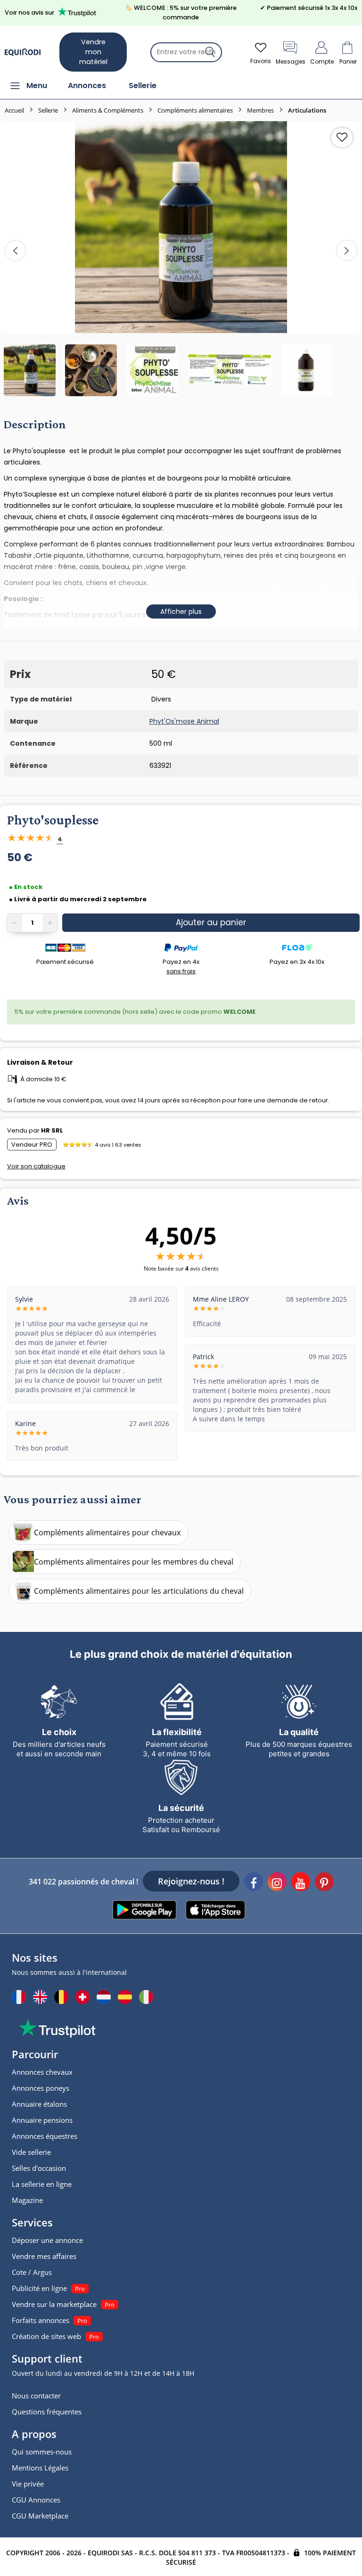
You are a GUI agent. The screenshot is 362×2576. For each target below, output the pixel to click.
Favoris (261, 61)
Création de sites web (46, 2336)
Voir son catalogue (36, 1166)
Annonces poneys (41, 2088)
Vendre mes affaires (44, 2256)
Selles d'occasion (39, 2168)
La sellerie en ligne (42, 2184)
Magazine (27, 2200)
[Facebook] (254, 1883)
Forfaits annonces (41, 2320)
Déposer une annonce (47, 2240)
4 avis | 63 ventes (118, 1145)
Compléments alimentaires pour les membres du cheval (134, 1562)
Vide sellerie (31, 2152)
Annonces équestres (45, 2136)
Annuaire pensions (42, 2120)
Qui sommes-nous (42, 2452)
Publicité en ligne (39, 2288)
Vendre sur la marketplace (54, 2304)
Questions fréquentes (47, 2412)
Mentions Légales (40, 2468)
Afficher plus (181, 611)
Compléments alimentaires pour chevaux (107, 1533)
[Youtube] (301, 1883)
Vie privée (28, 2484)
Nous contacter (36, 2396)
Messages (291, 61)
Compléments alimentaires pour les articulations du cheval (139, 1591)
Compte (322, 61)
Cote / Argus (32, 2272)
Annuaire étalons (39, 2104)
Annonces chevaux (42, 2072)
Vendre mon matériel (93, 52)
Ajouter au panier (211, 922)
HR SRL (52, 1130)
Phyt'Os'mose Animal (184, 721)
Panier (348, 61)
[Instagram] (277, 1883)
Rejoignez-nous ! (191, 1881)
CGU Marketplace (40, 2516)
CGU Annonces (36, 2500)
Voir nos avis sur (29, 12)
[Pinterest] (324, 1883)
